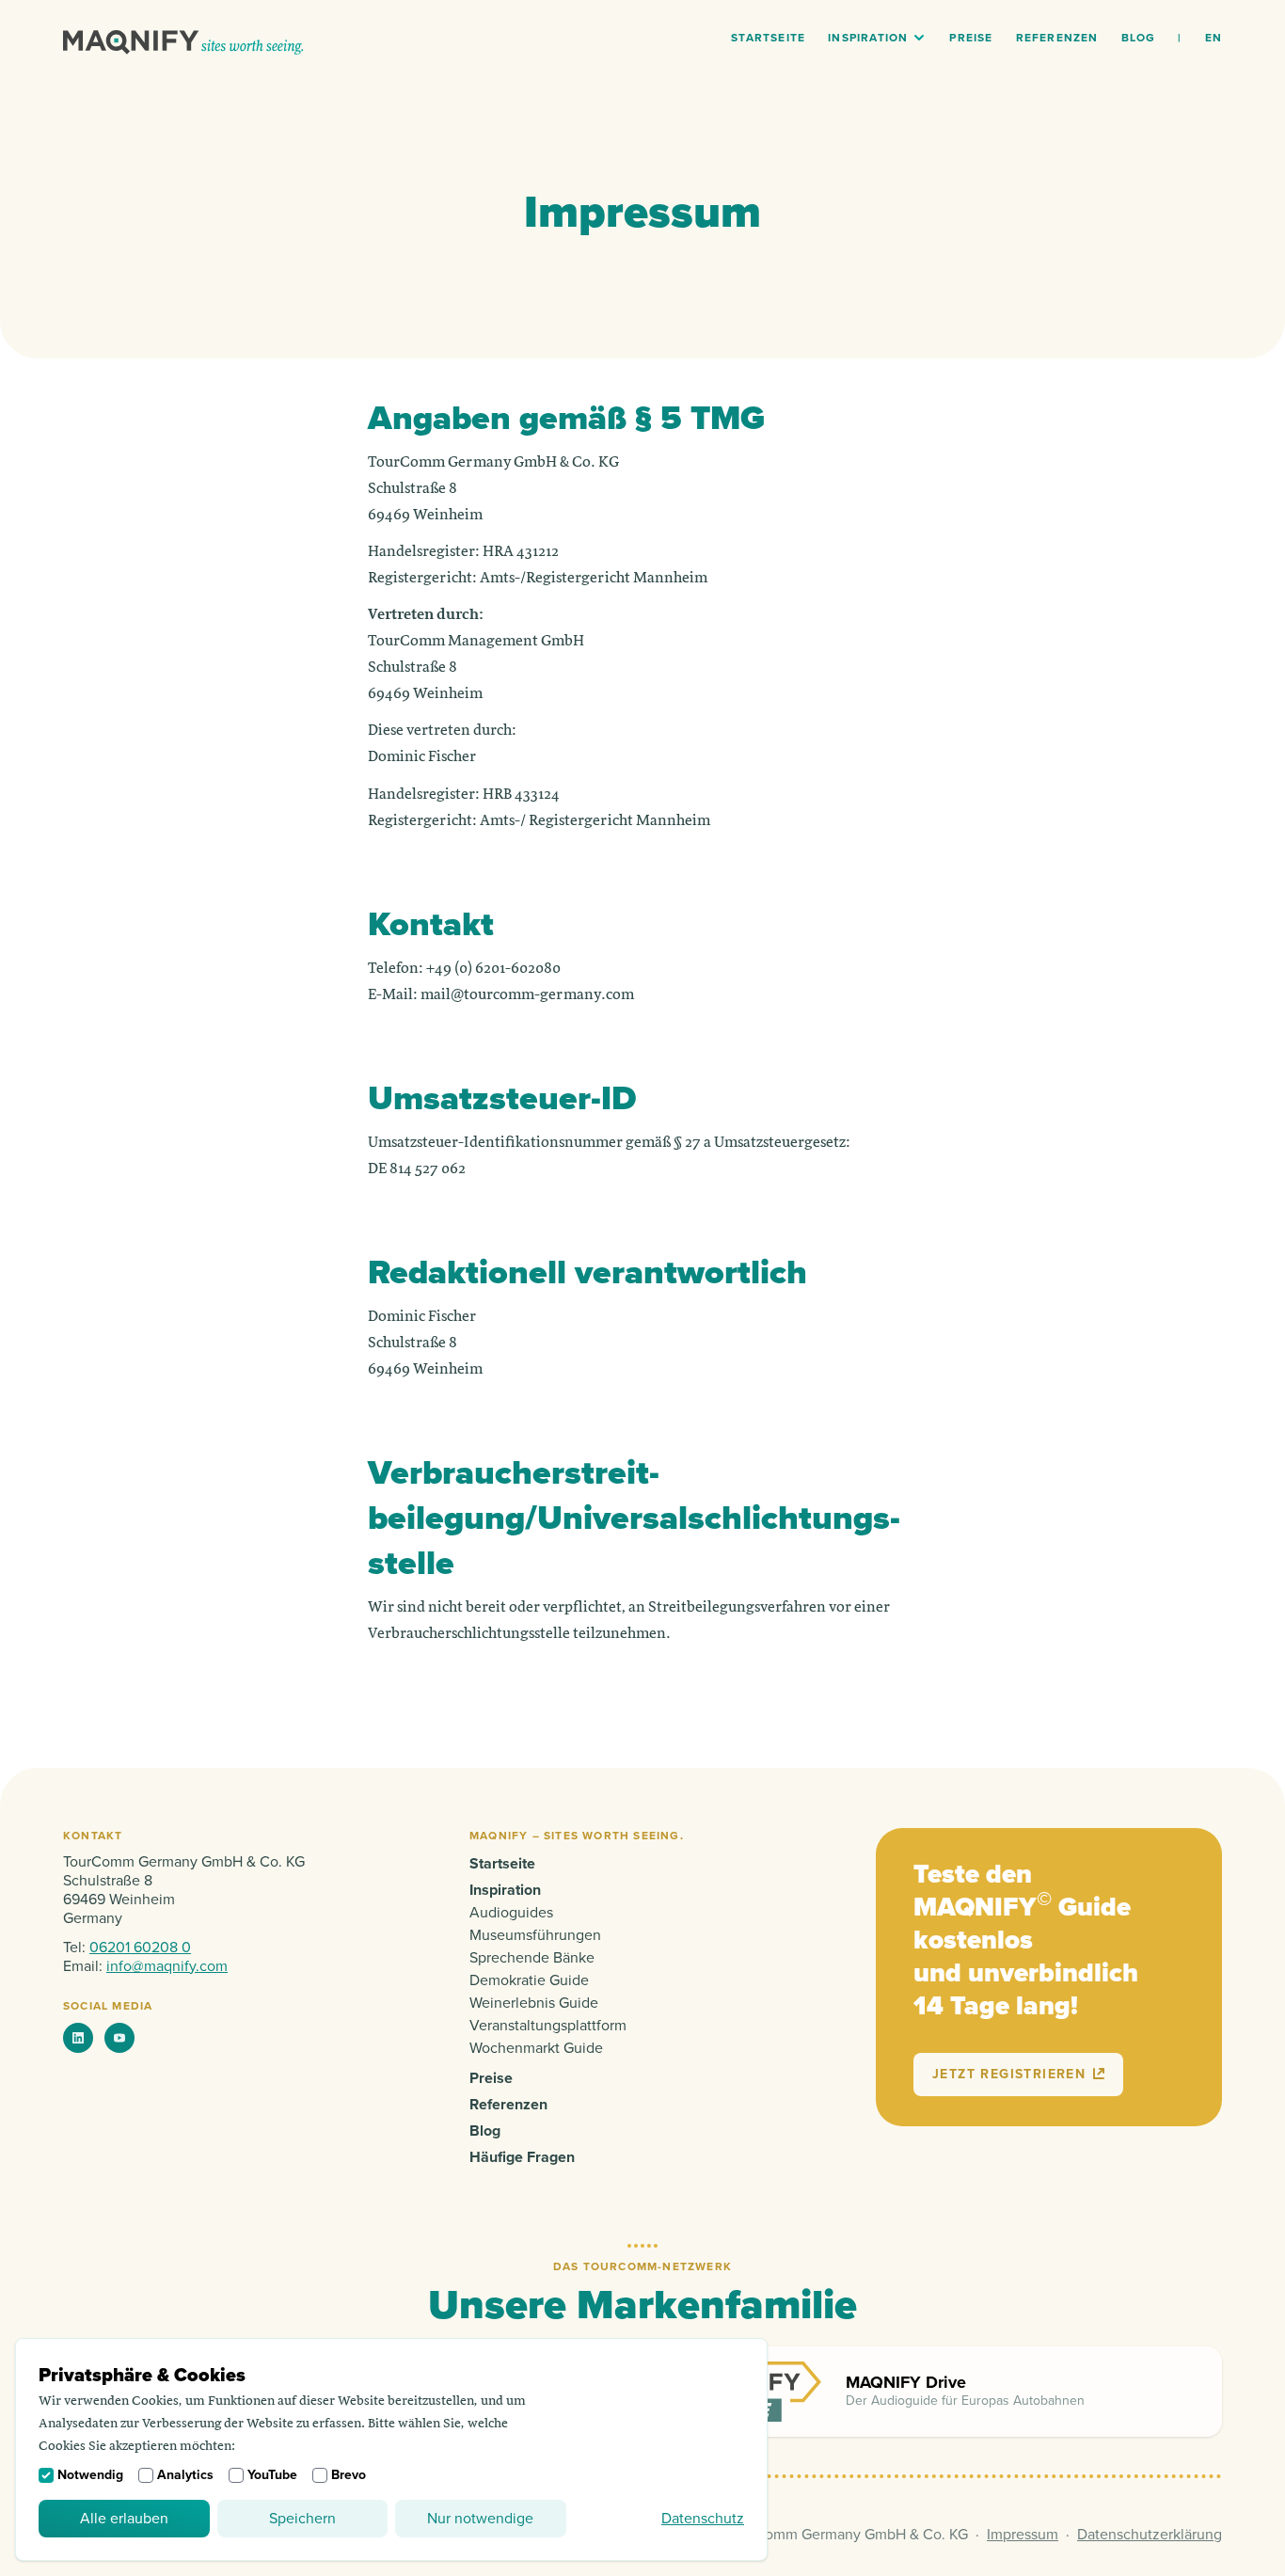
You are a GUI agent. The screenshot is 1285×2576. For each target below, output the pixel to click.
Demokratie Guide (529, 1980)
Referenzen (1057, 38)
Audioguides (511, 1913)
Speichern (302, 2519)
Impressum (1023, 2535)
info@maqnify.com (167, 1966)
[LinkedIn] (78, 2038)
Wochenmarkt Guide (536, 2048)
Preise (971, 38)
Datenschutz (703, 2519)
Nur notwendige (480, 2519)
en (1214, 38)
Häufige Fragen (522, 2157)
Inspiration (868, 38)
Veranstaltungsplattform (548, 2026)
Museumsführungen (535, 1935)
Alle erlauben (124, 2519)
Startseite (768, 38)
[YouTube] (119, 2038)
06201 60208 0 (140, 1948)
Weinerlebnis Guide (534, 2003)
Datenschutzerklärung (1150, 2535)
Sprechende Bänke (532, 1958)
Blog (1139, 38)
